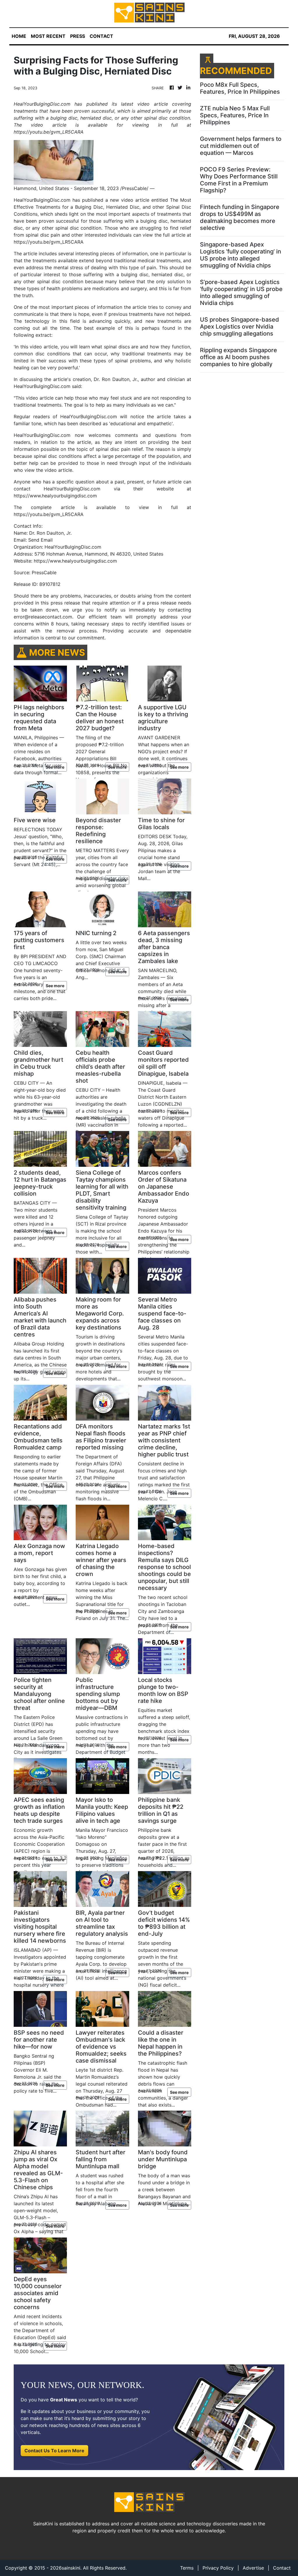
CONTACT (101, 36)
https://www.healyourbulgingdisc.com (55, 496)
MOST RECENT (48, 36)
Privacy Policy (218, 2568)
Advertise (253, 2568)
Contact (282, 2568)
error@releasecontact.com (43, 617)
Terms (187, 2568)
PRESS (78, 36)
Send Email (40, 540)
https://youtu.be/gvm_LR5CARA (49, 242)
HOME (19, 36)
